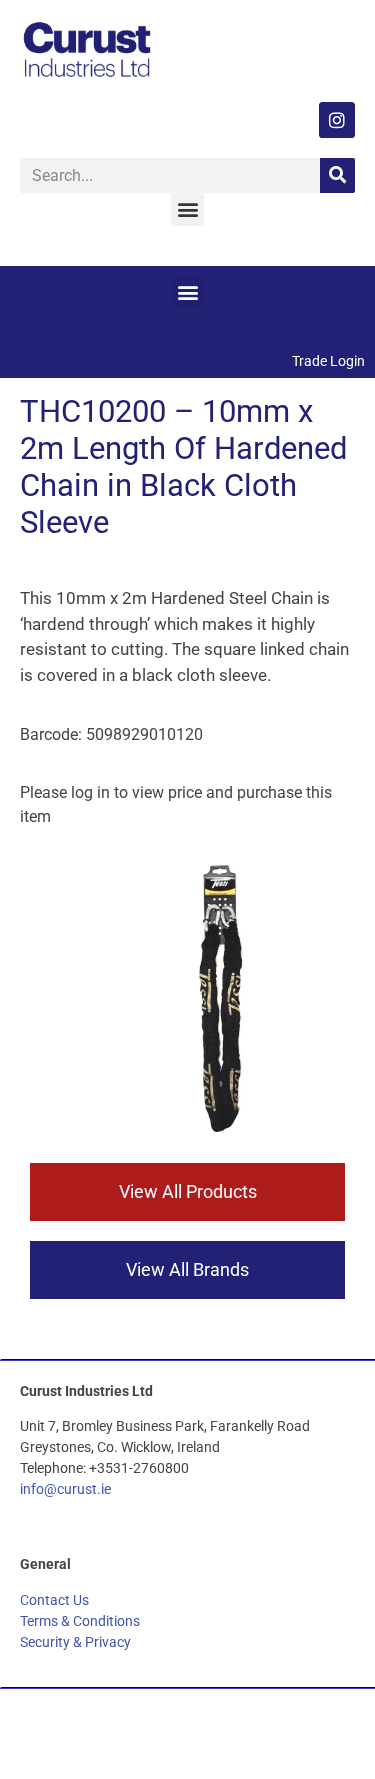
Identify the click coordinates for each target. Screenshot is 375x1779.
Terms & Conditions (80, 1621)
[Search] (337, 175)
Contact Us (54, 1600)
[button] (187, 209)
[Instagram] (337, 120)
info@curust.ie (65, 1489)
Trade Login (328, 361)
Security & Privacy (75, 1642)
